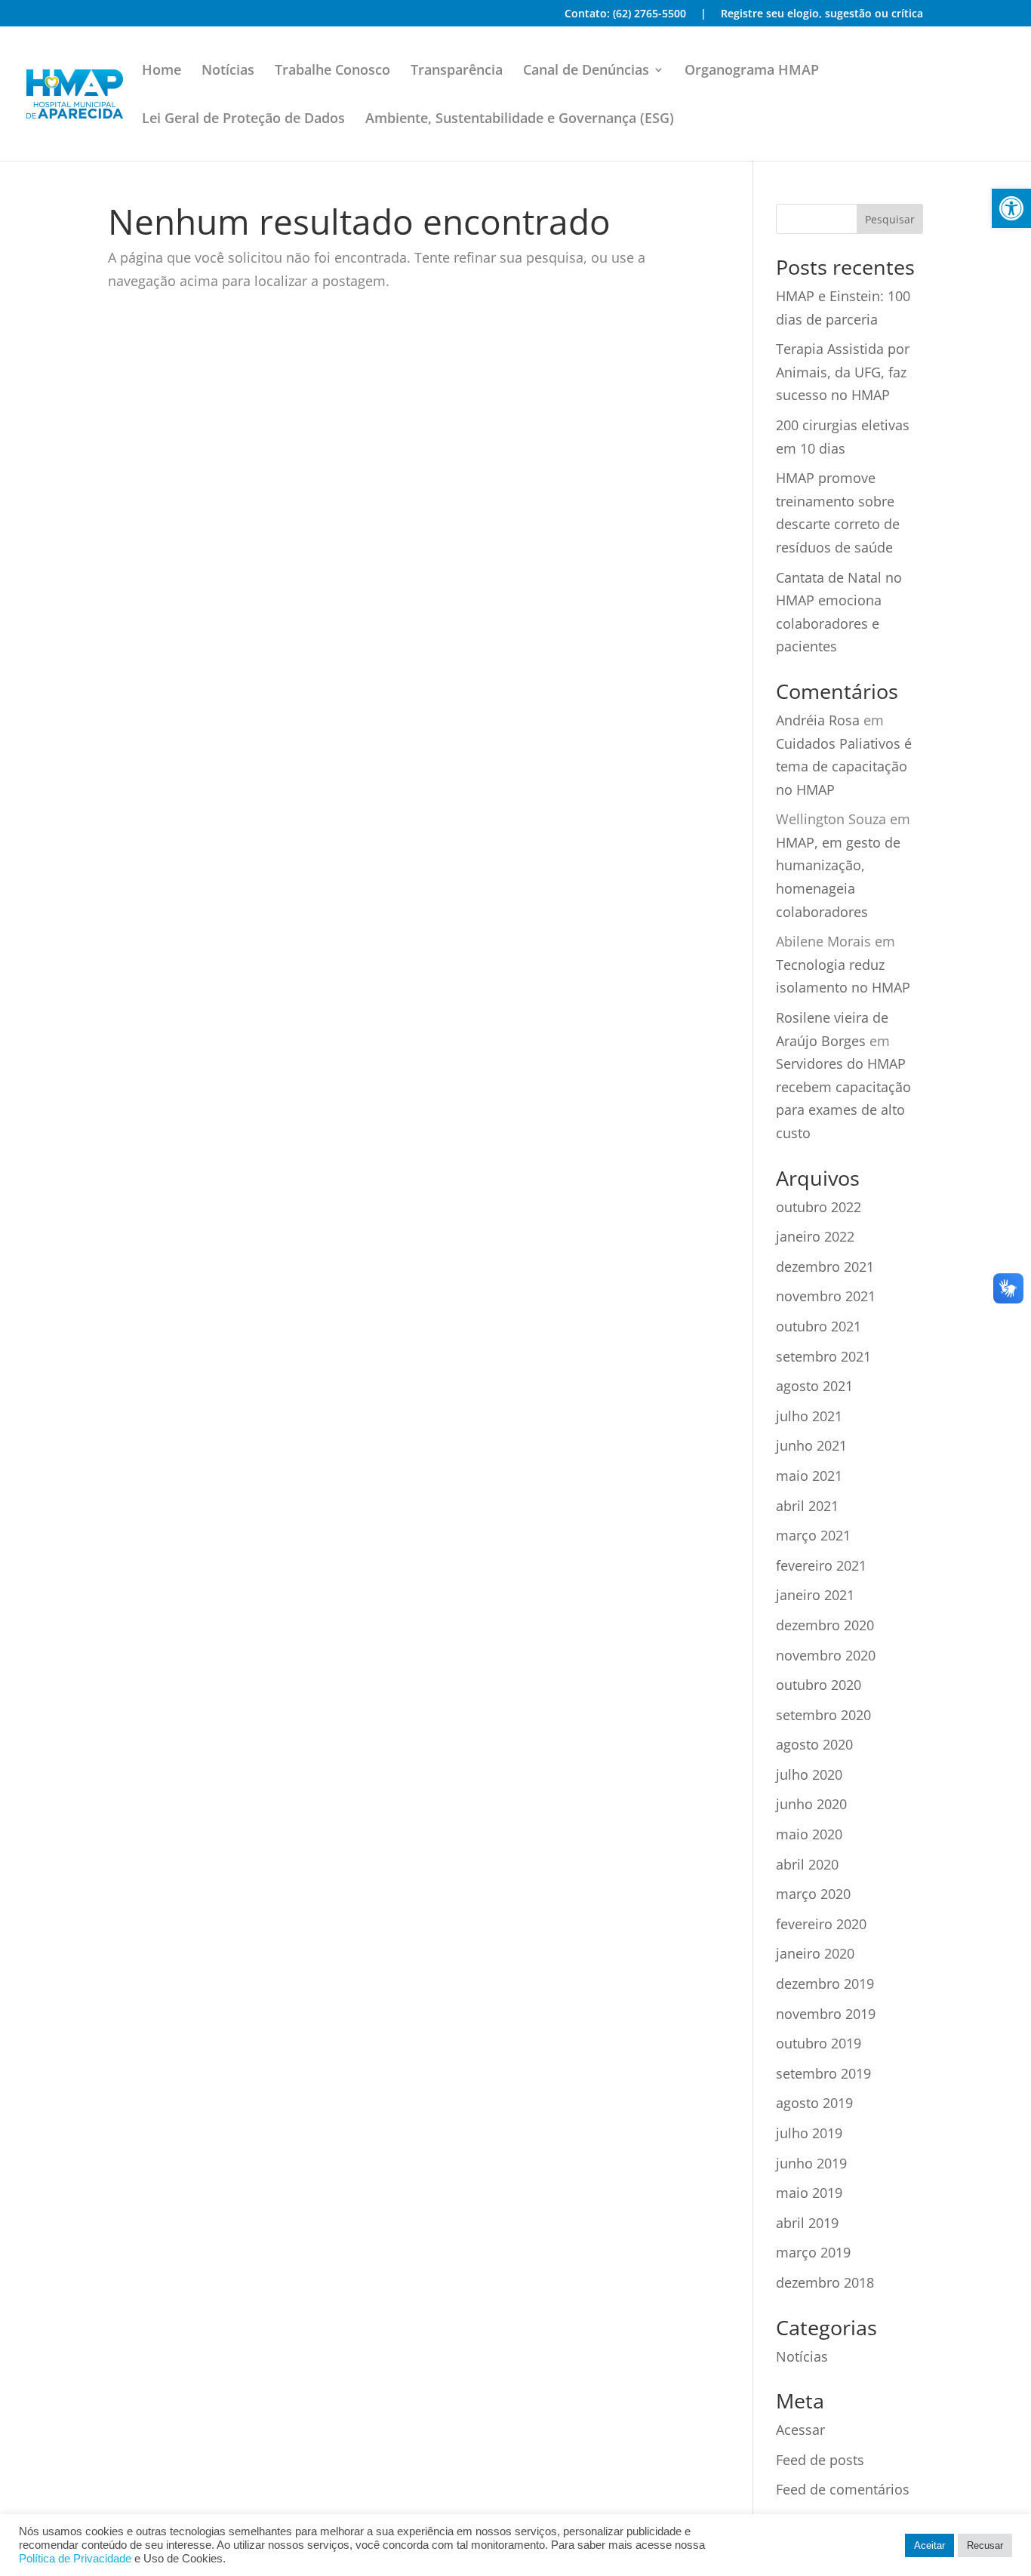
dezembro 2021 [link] (825, 1266)
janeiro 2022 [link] (815, 1236)
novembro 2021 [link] (826, 1296)
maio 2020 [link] (809, 1834)
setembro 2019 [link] (823, 2073)
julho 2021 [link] (809, 1416)
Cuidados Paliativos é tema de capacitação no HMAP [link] (844, 766)
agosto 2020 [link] (814, 1744)
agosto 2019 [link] (814, 2103)
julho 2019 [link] (809, 2133)
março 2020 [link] (813, 1894)
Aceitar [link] (929, 2545)
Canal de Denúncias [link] (586, 71)
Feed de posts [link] (820, 2460)
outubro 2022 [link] (819, 1207)
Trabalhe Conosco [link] (332, 71)
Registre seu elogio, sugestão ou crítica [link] (822, 14)
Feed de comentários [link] (843, 2489)
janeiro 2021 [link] (815, 1595)
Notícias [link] (228, 71)
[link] (1011, 208)
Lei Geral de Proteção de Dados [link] (243, 120)
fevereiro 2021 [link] (821, 1565)
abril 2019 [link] (807, 2223)
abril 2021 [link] (807, 1506)
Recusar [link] (985, 2545)
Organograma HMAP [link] (752, 71)
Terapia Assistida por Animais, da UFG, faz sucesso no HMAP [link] (843, 372)
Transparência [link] (457, 71)
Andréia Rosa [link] (818, 720)
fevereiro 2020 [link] (821, 1924)
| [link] (703, 14)
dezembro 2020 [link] (825, 1625)
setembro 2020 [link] (823, 1715)
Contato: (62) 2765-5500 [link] (625, 14)
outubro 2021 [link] (819, 1326)
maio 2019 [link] (809, 2193)
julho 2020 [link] (809, 1774)
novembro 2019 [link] (826, 2014)
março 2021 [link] (813, 1535)
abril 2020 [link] (807, 1864)
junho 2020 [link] (811, 1804)
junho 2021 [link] (811, 1445)
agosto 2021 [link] (814, 1386)
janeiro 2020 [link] (815, 1953)
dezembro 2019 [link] (825, 1984)
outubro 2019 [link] (819, 2043)
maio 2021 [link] (809, 1476)
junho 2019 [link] (811, 2163)
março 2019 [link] (813, 2252)
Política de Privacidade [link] (75, 2559)
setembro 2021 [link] (823, 1356)
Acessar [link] (800, 2430)
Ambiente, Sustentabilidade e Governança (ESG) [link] (520, 120)
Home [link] (162, 71)
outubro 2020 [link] (819, 1685)
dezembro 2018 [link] (825, 2282)
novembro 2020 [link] (826, 1655)
